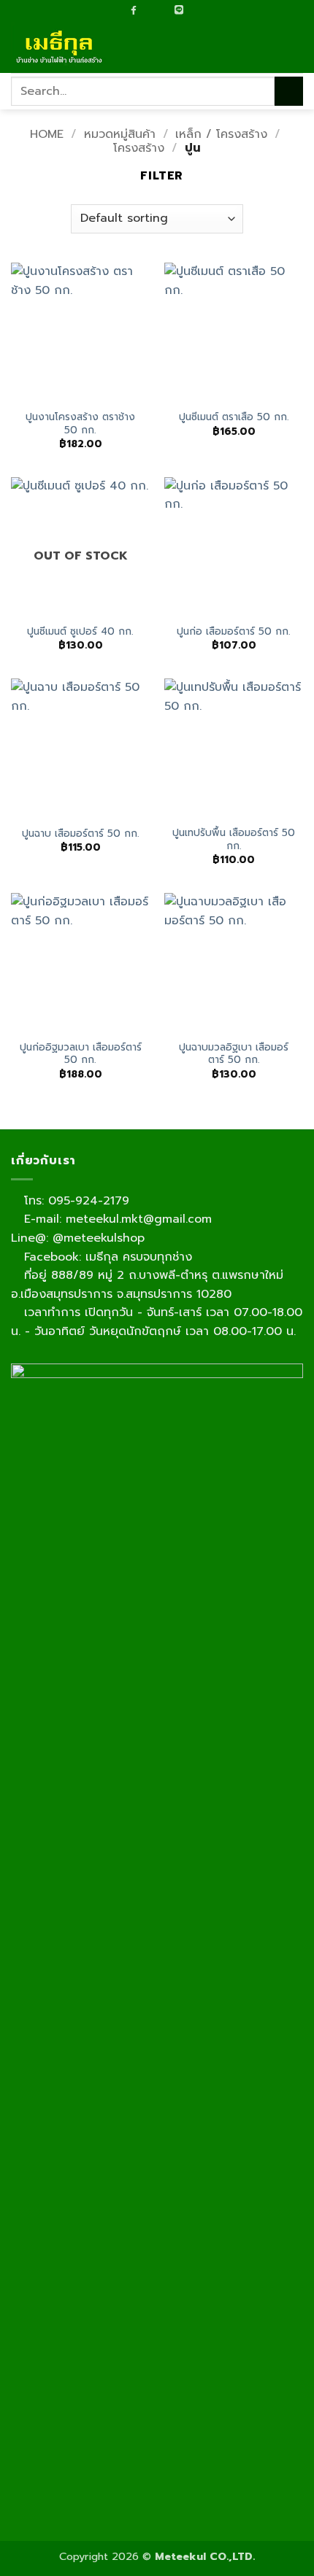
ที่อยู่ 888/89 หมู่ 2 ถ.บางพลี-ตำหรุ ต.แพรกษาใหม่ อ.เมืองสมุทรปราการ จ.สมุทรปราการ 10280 (147, 1285)
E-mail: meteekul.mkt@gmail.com (116, 1219)
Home (47, 134)
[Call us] (163, 11)
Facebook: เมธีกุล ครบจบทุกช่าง (106, 1257)
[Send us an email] (148, 11)
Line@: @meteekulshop (78, 1238)
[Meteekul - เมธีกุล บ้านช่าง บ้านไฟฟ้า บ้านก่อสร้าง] (84, 47)
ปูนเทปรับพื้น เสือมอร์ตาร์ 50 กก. (234, 839)
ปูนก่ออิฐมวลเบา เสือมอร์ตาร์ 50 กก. (81, 1054)
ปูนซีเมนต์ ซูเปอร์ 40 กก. (80, 632)
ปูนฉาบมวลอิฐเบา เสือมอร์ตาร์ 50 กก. (234, 1054)
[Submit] (289, 91)
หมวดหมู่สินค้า (120, 134)
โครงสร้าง (139, 148)
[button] (294, 47)
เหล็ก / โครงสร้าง (221, 134)
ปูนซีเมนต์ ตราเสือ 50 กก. (234, 417)
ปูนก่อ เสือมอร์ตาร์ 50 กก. (234, 632)
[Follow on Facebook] (134, 10)
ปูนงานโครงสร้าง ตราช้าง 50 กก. (80, 423)
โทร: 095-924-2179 (74, 1201)
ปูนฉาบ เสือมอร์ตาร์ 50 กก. (81, 834)
